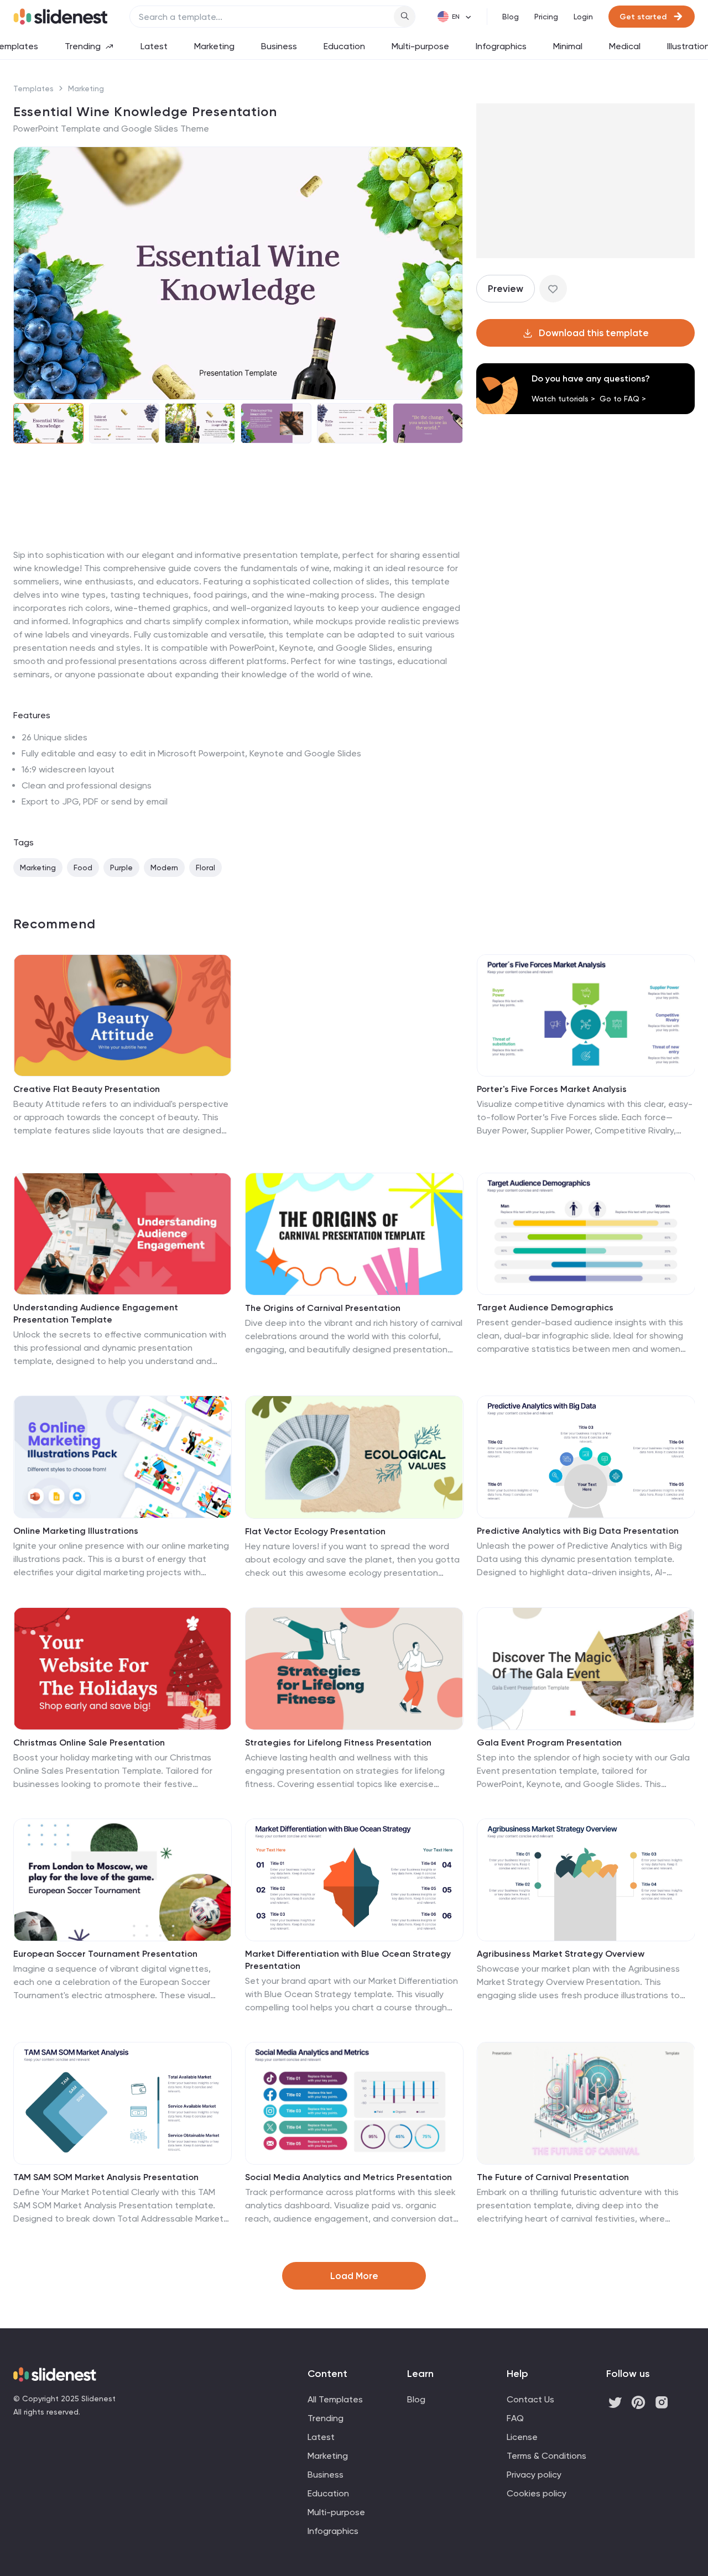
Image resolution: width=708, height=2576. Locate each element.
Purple (121, 868)
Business (279, 46)
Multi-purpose (420, 46)
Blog (511, 17)
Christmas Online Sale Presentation (89, 1742)
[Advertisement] (238, 548)
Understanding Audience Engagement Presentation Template (96, 1313)
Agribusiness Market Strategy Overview (561, 1954)
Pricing (546, 17)
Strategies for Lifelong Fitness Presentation (338, 1742)
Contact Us (530, 2399)
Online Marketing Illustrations (76, 1531)
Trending (83, 46)
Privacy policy (534, 2475)
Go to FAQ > (623, 399)
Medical (625, 46)
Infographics (501, 46)
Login (583, 17)
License (522, 2437)
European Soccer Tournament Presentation (105, 1954)
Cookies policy (537, 2493)
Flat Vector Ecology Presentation (315, 1531)
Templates (33, 88)
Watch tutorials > (563, 399)
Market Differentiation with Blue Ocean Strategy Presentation (348, 1960)
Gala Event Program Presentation (549, 1742)
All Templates (335, 2399)
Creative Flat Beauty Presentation (87, 1089)
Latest (154, 46)
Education (344, 46)
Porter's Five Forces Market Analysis (552, 1089)
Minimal (568, 46)
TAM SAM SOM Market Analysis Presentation (106, 2177)
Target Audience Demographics (545, 1307)
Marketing (214, 46)
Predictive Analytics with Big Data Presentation (578, 1531)
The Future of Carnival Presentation (553, 2177)
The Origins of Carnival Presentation (323, 1308)
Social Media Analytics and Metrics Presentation (348, 2177)
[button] (29, 273)
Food (83, 868)
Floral (205, 868)
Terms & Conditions (546, 2456)
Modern (164, 868)
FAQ (515, 2418)
